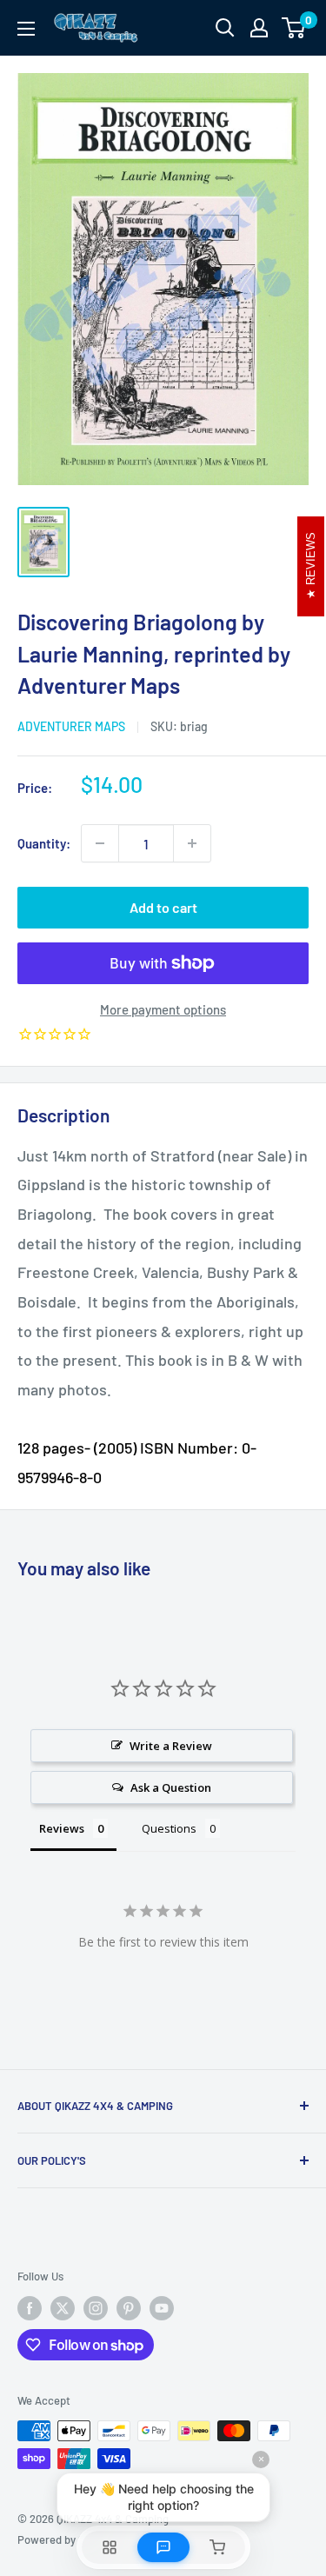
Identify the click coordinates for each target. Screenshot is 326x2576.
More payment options (163, 1009)
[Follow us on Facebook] (30, 2308)
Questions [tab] (169, 1828)
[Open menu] (26, 29)
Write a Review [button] (171, 1746)
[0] (294, 28)
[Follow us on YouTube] (162, 2308)
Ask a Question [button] (171, 1787)
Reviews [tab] (62, 1828)
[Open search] (225, 28)
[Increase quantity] (192, 843)
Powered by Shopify (67, 2539)
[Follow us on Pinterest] (129, 2308)
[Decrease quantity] (100, 843)
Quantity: (44, 843)
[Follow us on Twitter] (63, 2308)
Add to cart (163, 907)
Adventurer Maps (71, 726)
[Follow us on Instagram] (96, 2308)
